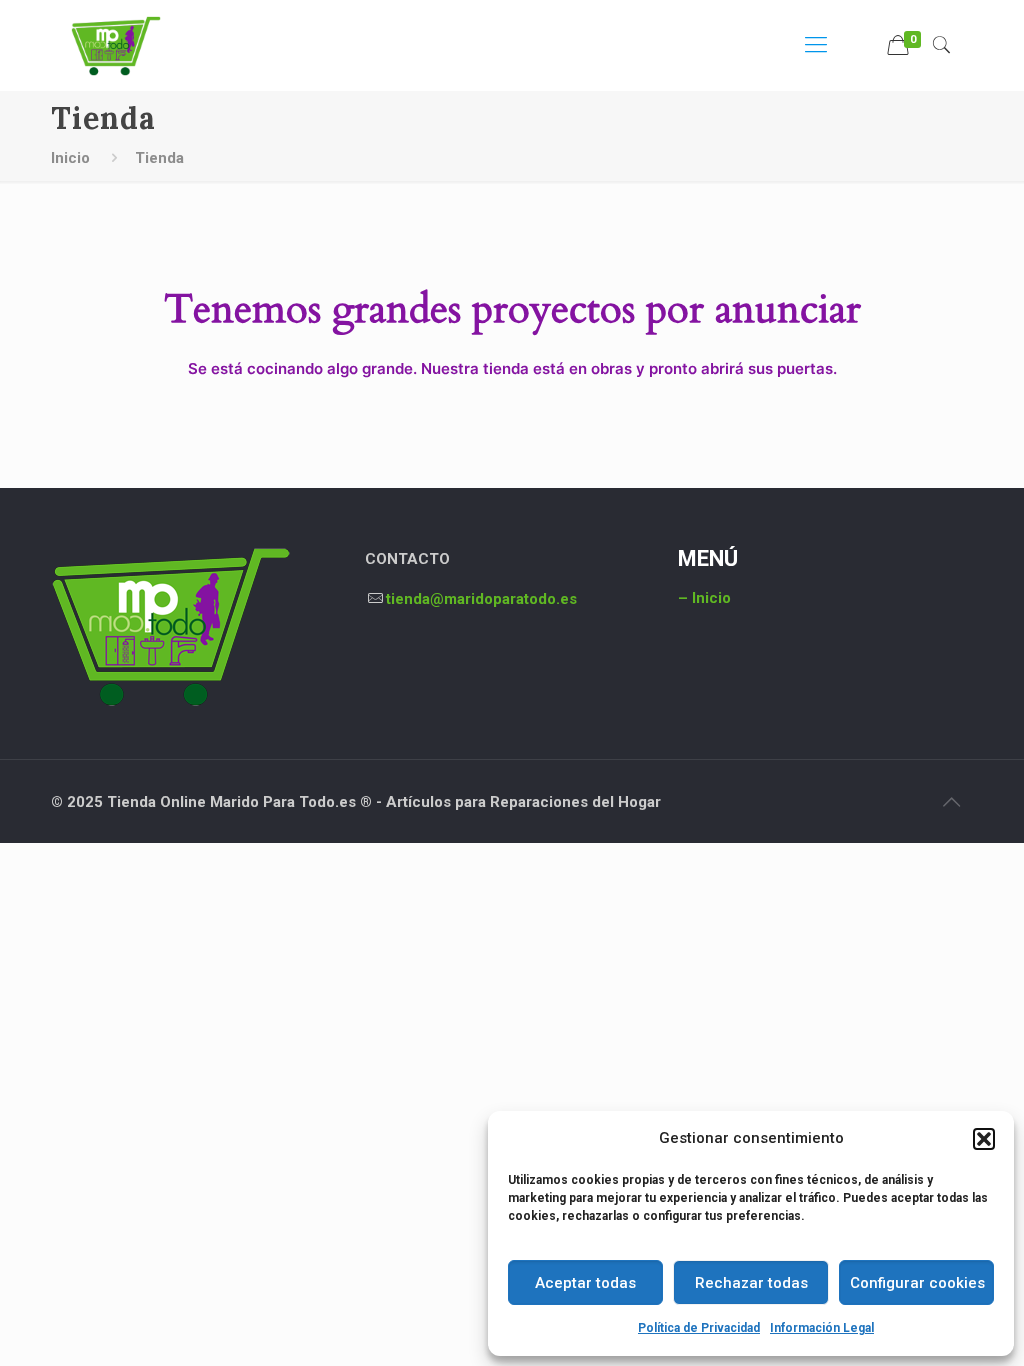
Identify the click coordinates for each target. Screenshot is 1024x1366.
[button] (984, 1139)
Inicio (70, 158)
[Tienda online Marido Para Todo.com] (116, 45)
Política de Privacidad (699, 1328)
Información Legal (822, 1328)
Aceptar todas (585, 1283)
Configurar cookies (917, 1283)
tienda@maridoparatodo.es (481, 599)
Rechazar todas (751, 1283)
